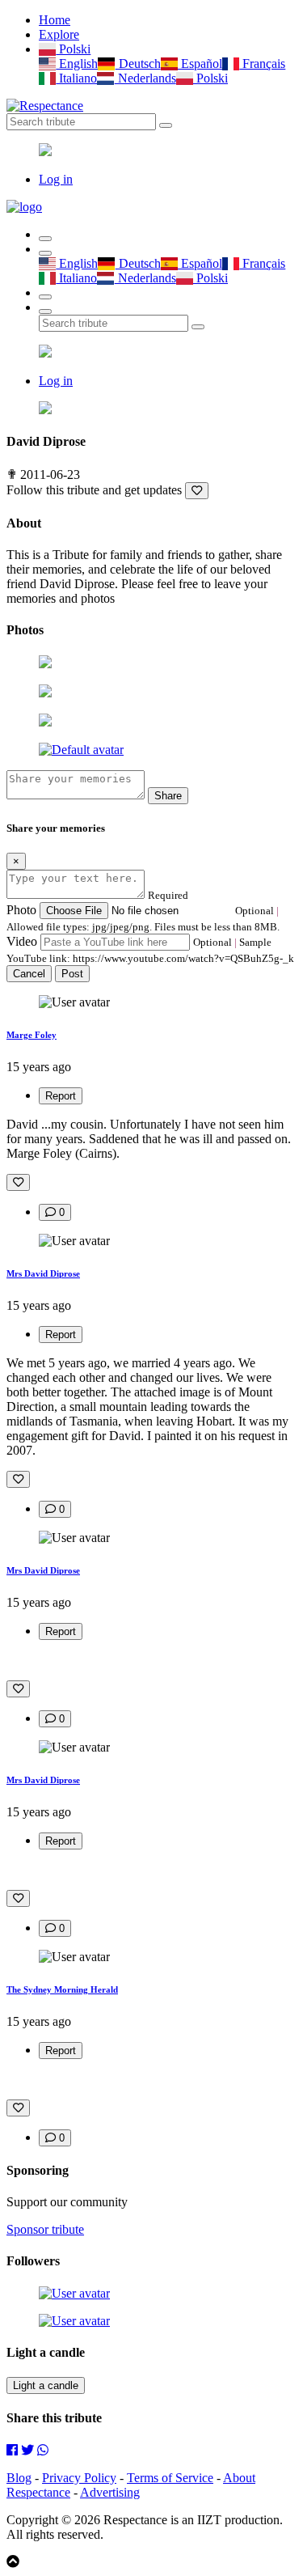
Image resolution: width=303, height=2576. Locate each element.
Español (200, 64)
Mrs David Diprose (43, 1273)
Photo (21, 910)
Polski (73, 49)
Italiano (76, 78)
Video (22, 941)
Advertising (110, 2492)
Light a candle (46, 2385)
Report (61, 1096)
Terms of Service (170, 2478)
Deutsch (138, 64)
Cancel (29, 974)
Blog (19, 2478)
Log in (56, 179)
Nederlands (145, 78)
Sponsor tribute (45, 2229)
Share (168, 796)
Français (262, 64)
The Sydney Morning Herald (62, 1989)
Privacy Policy (79, 2478)
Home (55, 20)
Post (72, 974)
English (77, 64)
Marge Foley (32, 1035)
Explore (59, 34)
